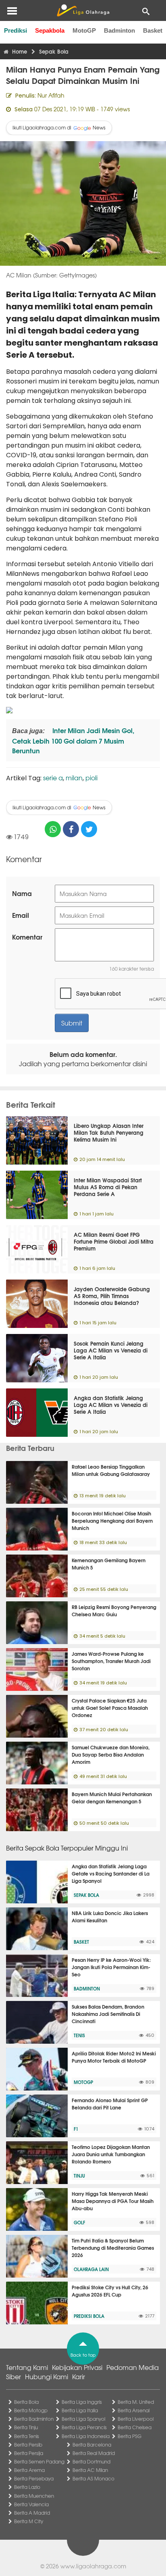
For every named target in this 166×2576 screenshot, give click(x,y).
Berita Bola (26, 2402)
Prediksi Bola (89, 2316)
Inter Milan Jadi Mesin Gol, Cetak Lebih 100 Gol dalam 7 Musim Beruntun (73, 740)
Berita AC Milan (90, 2470)
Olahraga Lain (91, 2269)
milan (74, 777)
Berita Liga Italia (80, 2410)
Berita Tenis (27, 2436)
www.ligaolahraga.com (93, 2566)
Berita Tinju (26, 2427)
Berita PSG (130, 2436)
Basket (153, 30)
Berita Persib (28, 2445)
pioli (91, 777)
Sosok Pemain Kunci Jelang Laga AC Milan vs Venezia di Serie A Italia (111, 1350)
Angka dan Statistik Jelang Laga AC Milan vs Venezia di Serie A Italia (111, 1405)
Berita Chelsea (135, 2427)
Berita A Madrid (32, 2513)
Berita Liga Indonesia (86, 2436)
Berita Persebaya (34, 2478)
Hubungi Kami (47, 2376)
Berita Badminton (34, 2419)
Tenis (79, 2035)
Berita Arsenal (134, 2410)
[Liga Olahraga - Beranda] (83, 10)
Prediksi (16, 30)
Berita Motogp (31, 2410)
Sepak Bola (86, 1895)
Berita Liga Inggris (82, 2402)
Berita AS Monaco (93, 2478)
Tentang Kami (27, 2367)
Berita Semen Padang (39, 2461)
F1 (76, 2129)
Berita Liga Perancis (84, 2427)
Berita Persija (29, 2453)
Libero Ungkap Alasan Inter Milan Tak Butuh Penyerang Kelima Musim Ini (109, 1132)
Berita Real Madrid (94, 2453)
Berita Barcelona (92, 2445)
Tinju (79, 2176)
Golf (79, 2222)
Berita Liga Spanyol (83, 2419)
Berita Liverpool (136, 2419)
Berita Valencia (31, 2504)
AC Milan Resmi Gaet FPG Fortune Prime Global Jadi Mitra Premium (114, 1241)
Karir (79, 2376)
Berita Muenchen (34, 2496)
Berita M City (29, 2521)
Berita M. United (136, 2402)
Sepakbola (50, 30)
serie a (53, 777)
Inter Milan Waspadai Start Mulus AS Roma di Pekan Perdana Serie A (108, 1187)
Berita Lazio (27, 2487)
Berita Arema (29, 2470)
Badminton (119, 30)
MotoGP (84, 30)
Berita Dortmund (91, 2461)
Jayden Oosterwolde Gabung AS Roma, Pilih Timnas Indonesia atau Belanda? (112, 1296)
